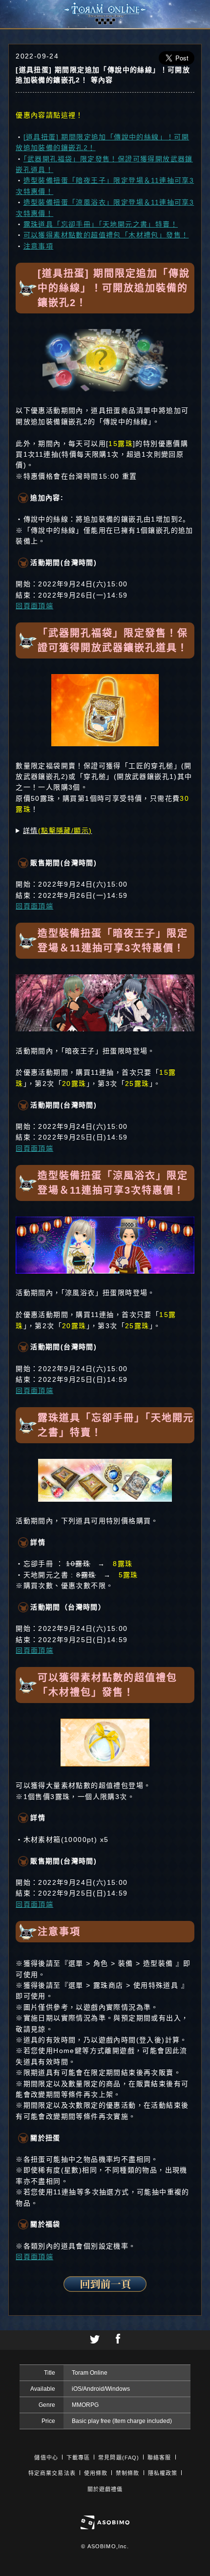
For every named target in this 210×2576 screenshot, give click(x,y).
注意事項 (39, 246)
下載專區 (78, 2458)
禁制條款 (127, 2473)
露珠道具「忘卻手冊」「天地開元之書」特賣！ (101, 224)
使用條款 (96, 2473)
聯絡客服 (159, 2458)
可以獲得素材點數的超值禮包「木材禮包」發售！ (106, 235)
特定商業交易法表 (52, 2473)
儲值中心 (46, 2458)
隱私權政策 (163, 2473)
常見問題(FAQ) (119, 2458)
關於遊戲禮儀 (105, 2489)
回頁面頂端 (34, 606)
